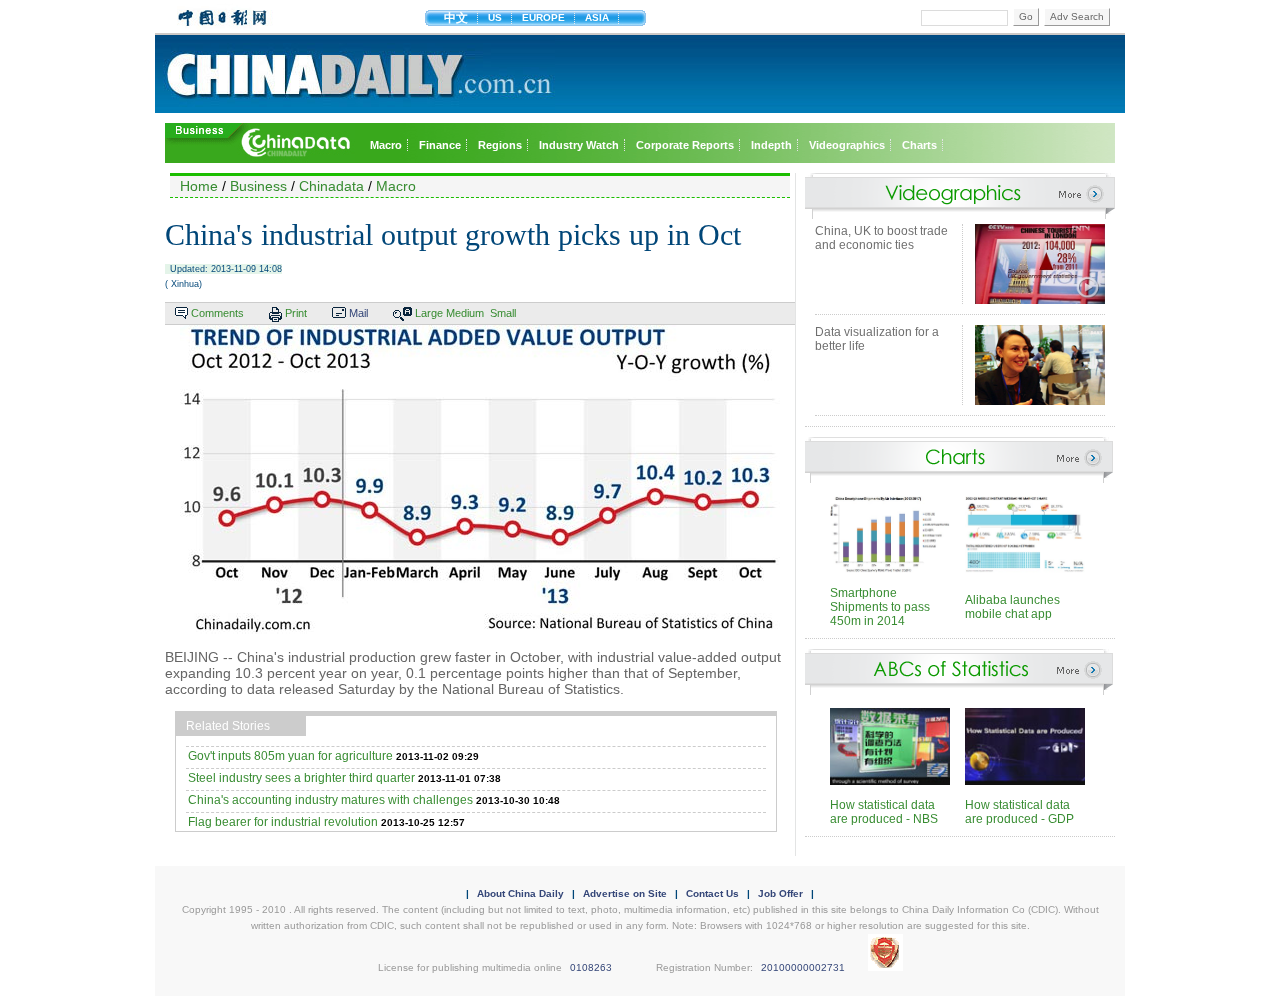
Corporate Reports (685, 145)
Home (199, 186)
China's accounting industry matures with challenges (330, 800)
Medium (465, 313)
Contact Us (712, 893)
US (495, 17)
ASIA (597, 17)
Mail (358, 313)
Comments (217, 313)
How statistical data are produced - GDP (1019, 812)
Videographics (847, 145)
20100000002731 (803, 967)
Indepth (771, 145)
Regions (500, 145)
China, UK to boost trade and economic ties (881, 238)
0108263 (591, 967)
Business (258, 186)
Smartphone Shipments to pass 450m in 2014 (880, 607)
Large (429, 313)
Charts (919, 145)
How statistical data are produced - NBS (884, 812)
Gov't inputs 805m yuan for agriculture (290, 756)
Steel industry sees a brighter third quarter (301, 778)
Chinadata (331, 186)
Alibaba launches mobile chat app (1012, 607)
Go (1026, 16)
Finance (440, 145)
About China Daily (520, 893)
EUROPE (543, 17)
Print (296, 313)
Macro (386, 145)
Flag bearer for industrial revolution (283, 822)
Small (503, 313)
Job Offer (780, 893)
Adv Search (1077, 16)
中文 (456, 18)
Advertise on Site (625, 893)
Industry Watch (579, 145)
